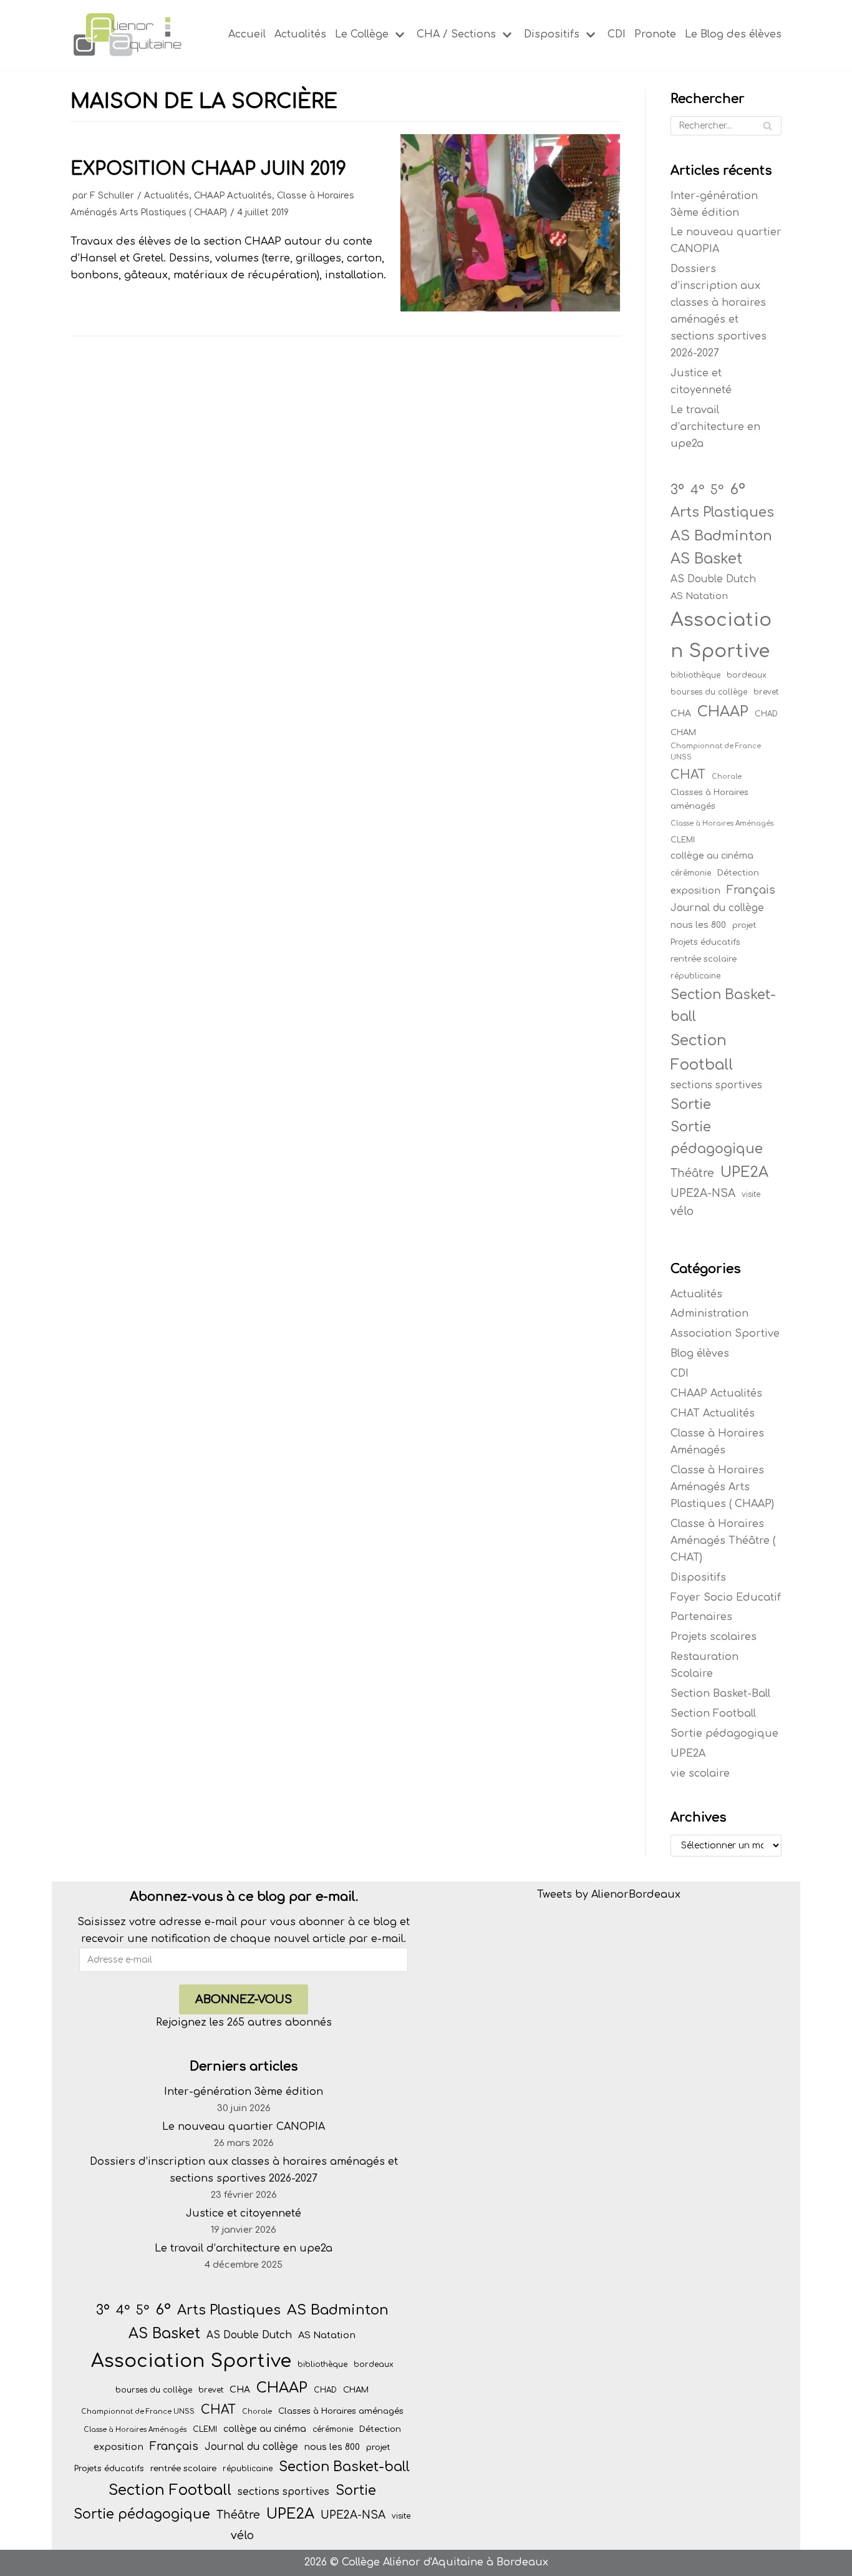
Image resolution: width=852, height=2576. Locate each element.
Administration (709, 1314)
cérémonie (691, 873)
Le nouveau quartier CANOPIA (244, 2127)
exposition (695, 890)
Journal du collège (717, 908)
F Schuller (112, 196)
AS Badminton (721, 536)
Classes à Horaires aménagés (709, 799)
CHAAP (723, 712)
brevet (766, 692)
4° (697, 490)
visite (751, 1194)
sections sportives (716, 1085)
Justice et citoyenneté (244, 2213)
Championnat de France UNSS (716, 752)
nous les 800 (698, 925)
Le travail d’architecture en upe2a (715, 427)
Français (751, 890)
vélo (682, 1211)
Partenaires (701, 1617)
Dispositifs (698, 1578)
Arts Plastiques (722, 512)
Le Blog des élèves (733, 34)
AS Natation (699, 596)
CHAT (688, 775)
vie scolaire (700, 1773)
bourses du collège (709, 692)
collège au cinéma (712, 856)
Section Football (702, 1052)
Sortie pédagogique (717, 1138)
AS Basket (706, 559)
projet (744, 925)
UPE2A (744, 1172)
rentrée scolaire (704, 959)
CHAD (766, 714)
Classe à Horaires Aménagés (722, 823)
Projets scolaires (714, 1637)
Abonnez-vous (244, 1999)
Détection (738, 873)
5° (717, 490)
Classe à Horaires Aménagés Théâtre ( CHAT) (723, 1541)
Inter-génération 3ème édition (244, 2092)
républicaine (695, 976)
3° (677, 490)
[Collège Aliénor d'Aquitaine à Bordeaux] (127, 35)
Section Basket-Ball (720, 1694)
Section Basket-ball (723, 1006)
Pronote (655, 34)
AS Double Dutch (713, 579)
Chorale (727, 777)
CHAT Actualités (713, 1413)
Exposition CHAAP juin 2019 (208, 169)
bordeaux (747, 675)
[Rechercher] (767, 126)
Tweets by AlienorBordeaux (609, 1895)
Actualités (300, 34)
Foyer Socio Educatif (726, 1598)
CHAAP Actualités (233, 196)
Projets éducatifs (705, 942)
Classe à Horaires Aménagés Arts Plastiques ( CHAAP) (722, 1487)
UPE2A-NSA (703, 1193)
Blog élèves (700, 1354)
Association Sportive (721, 635)
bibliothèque (695, 675)
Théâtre (692, 1173)
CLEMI (683, 840)
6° (738, 489)
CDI (617, 34)
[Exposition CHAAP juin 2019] (510, 308)
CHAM (683, 732)
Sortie (691, 1105)
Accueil (247, 34)
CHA (681, 714)
